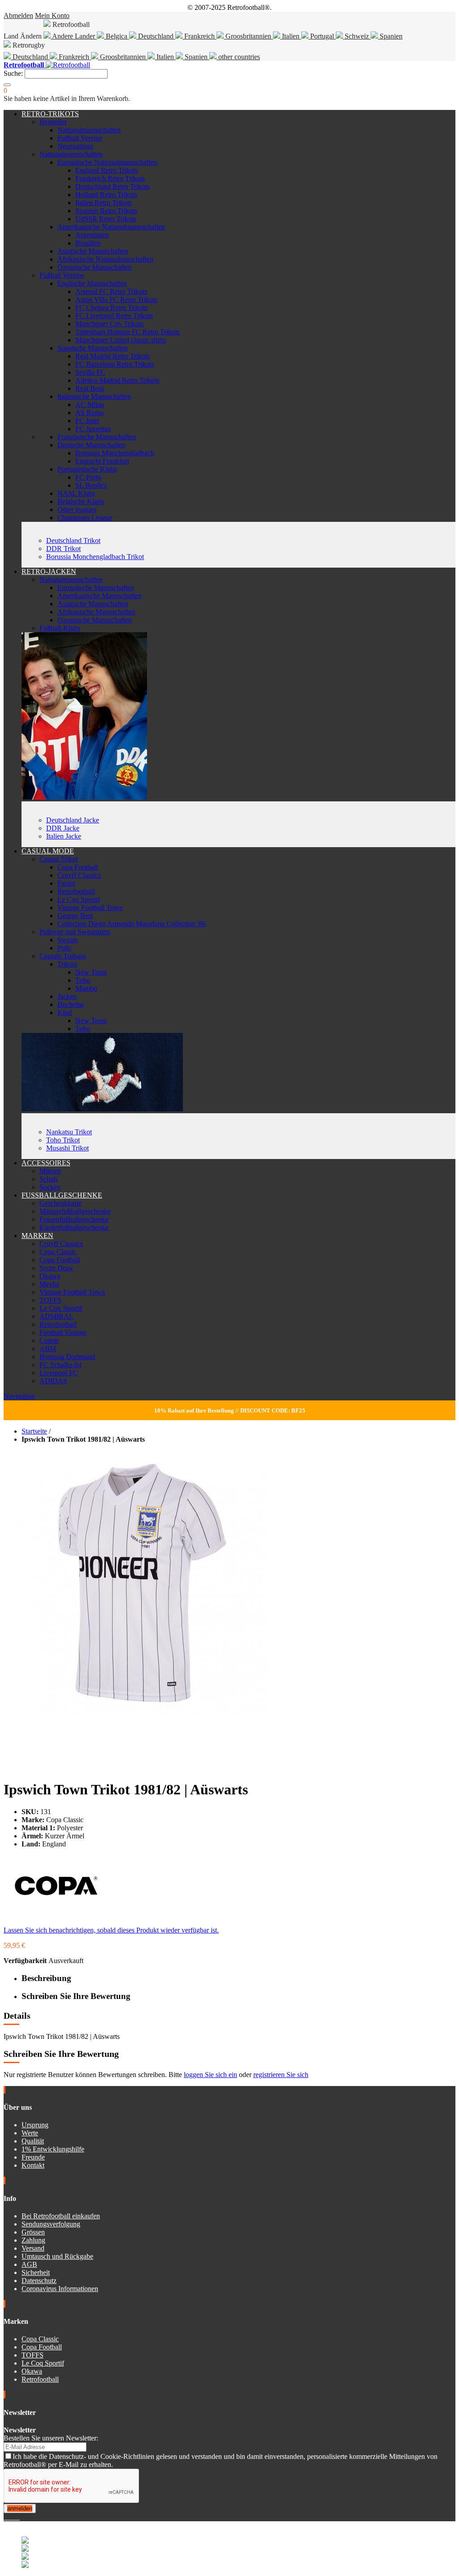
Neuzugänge (75, 146)
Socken (50, 1187)
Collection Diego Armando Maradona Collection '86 (132, 924)
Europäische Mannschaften (96, 588)
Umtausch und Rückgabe (57, 2256)
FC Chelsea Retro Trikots (111, 308)
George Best (75, 916)
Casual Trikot (58, 859)
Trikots (67, 964)
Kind (65, 1012)
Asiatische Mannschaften (93, 251)
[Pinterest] (19, 2517)
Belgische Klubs (81, 501)
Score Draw (56, 1268)
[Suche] (7, 85)
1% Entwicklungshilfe (53, 2149)
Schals (49, 1179)
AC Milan (90, 405)
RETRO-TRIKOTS (50, 114)
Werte (30, 2133)
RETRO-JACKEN (49, 571)
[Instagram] (13, 2517)
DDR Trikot (63, 549)
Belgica (117, 36)
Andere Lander (74, 36)
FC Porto (88, 477)
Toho (83, 980)
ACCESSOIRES (46, 1163)
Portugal (322, 36)
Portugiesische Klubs (87, 469)
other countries (238, 57)
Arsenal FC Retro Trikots (111, 291)
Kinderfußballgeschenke (74, 1227)
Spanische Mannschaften (93, 348)
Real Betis (90, 388)
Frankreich (199, 36)
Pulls (64, 948)
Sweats (67, 940)
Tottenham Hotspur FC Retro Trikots (128, 332)
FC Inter (87, 421)
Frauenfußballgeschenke (74, 1219)
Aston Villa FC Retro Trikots (116, 300)
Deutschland (156, 36)
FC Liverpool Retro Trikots (114, 316)
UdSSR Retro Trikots (106, 219)
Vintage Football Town (90, 908)
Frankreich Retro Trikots (110, 178)
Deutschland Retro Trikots (113, 186)
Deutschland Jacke (73, 820)
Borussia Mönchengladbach (115, 453)
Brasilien (88, 243)
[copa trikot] (102, 1109)
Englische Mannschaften (92, 283)
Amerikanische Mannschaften (100, 596)
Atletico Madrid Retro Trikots (117, 380)
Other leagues (77, 510)
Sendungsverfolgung (51, 2224)
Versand (33, 2248)
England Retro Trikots (107, 170)
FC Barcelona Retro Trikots (115, 364)
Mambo (86, 988)
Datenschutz (39, 2281)
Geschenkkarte (61, 1203)
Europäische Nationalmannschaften (107, 162)
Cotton (49, 1340)
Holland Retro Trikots (106, 195)
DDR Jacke (63, 828)
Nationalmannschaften (89, 130)
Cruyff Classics (79, 875)
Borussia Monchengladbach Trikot (95, 557)
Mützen (50, 1171)
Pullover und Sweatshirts (75, 932)
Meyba (49, 1284)
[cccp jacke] (84, 797)
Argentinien (92, 235)
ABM (48, 1349)
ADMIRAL (56, 1316)
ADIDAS (53, 1381)
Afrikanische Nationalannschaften (105, 259)
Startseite (34, 1431)
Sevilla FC (90, 372)
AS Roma (89, 413)
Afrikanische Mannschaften (96, 612)
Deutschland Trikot (73, 540)
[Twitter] (9, 2517)
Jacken (67, 996)
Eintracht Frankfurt (102, 461)
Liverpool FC (59, 1373)
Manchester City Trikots (109, 324)
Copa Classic (58, 1252)
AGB (29, 2264)
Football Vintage (63, 1332)
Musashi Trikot (67, 1148)
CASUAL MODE (48, 851)
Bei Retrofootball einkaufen (61, 2216)
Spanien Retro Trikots (106, 211)
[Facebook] (5, 2517)
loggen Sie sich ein (210, 2075)
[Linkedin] (16, 2517)
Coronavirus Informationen (60, 2289)
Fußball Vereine (80, 138)
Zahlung (33, 2240)
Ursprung (35, 2125)
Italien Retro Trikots (104, 203)
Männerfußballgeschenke (75, 1211)
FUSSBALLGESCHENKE (62, 1195)
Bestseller (53, 122)
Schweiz (357, 36)
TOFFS (50, 1300)
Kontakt (33, 2165)
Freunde (33, 2157)
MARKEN (37, 1236)
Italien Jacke (64, 836)
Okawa (50, 1276)
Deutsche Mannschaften (91, 445)
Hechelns (71, 1004)
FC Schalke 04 (61, 1365)
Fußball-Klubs (60, 628)
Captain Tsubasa (63, 956)
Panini (66, 883)
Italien (291, 36)
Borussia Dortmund (67, 1357)
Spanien (390, 36)
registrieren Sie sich (281, 2075)
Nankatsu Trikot (69, 1132)
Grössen (33, 2232)
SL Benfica (91, 485)
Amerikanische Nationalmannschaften (111, 227)
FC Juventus (93, 429)
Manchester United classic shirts (121, 340)
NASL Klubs (76, 493)
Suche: (13, 73)
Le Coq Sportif (79, 899)
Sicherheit (36, 2272)
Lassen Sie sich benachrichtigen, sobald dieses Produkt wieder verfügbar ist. (111, 1930)
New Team (91, 972)
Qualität (33, 2141)
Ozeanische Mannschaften (95, 267)
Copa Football (78, 867)
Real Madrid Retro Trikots (113, 356)
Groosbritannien (248, 36)
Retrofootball (76, 891)
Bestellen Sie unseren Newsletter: (51, 2438)
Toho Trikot (63, 1140)
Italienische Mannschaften (94, 396)
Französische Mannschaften (97, 437)
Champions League (85, 518)
